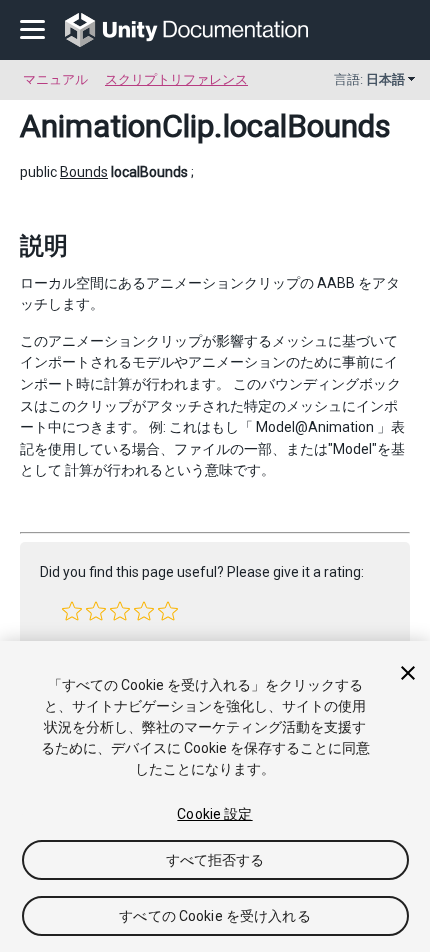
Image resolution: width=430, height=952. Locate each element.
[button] (72, 611)
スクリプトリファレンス (176, 79)
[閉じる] (408, 673)
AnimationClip (117, 126)
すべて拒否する (215, 860)
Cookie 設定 (214, 814)
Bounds (84, 172)
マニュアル (55, 79)
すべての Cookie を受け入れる (215, 916)
